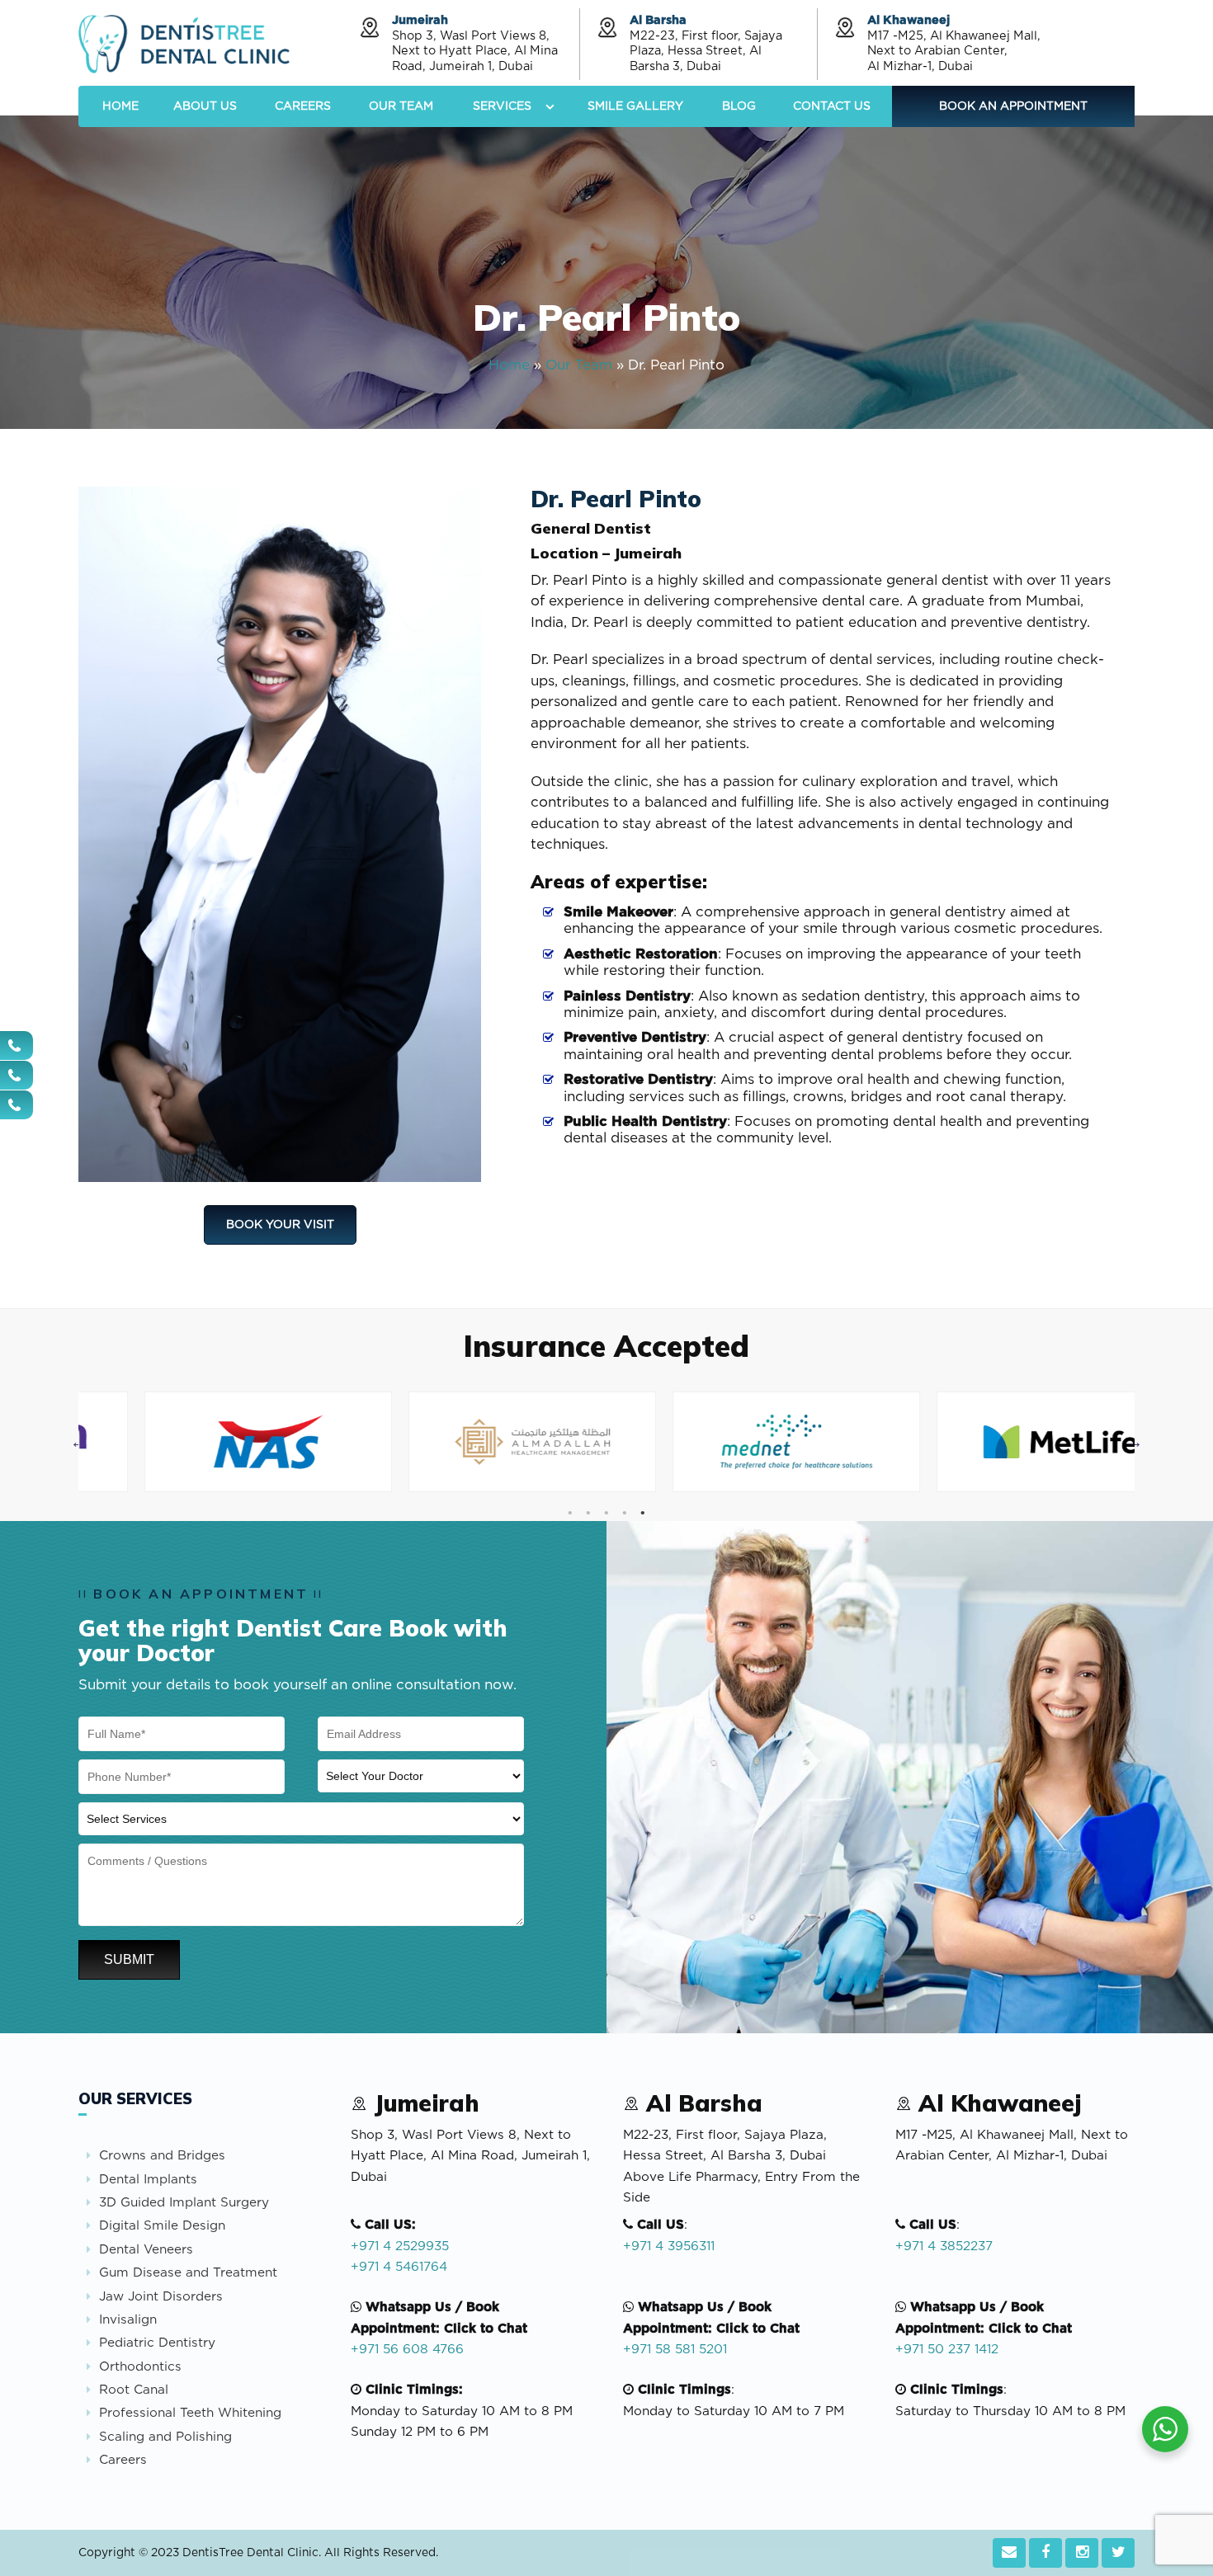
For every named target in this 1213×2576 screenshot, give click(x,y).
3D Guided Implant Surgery (184, 2203)
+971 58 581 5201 (675, 2350)
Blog (739, 106)
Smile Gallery (635, 106)
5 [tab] (642, 1513)
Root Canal (134, 2390)
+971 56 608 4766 (407, 2350)
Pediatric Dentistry (157, 2343)
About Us (205, 106)
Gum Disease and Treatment (188, 2273)
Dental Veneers (146, 2250)
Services (502, 106)
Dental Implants (148, 2180)
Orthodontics (140, 2367)
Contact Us (832, 106)
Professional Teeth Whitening (190, 2413)
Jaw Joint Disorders (161, 2297)
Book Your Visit (280, 1225)
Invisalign (128, 2320)
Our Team (401, 106)
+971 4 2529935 (400, 2246)
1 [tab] (569, 1513)
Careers (303, 106)
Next (1135, 1442)
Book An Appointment (1013, 106)
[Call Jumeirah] (17, 1045)
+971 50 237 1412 (947, 2350)
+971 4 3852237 (944, 2246)
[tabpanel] (210, 1442)
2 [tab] (588, 1513)
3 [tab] (606, 1513)
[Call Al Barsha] (17, 1075)
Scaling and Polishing (165, 2437)
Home (120, 106)
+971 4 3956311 (669, 2246)
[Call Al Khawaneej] (17, 1105)
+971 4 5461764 (399, 2267)
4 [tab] (624, 1513)
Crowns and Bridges (162, 2156)
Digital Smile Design (162, 2226)
